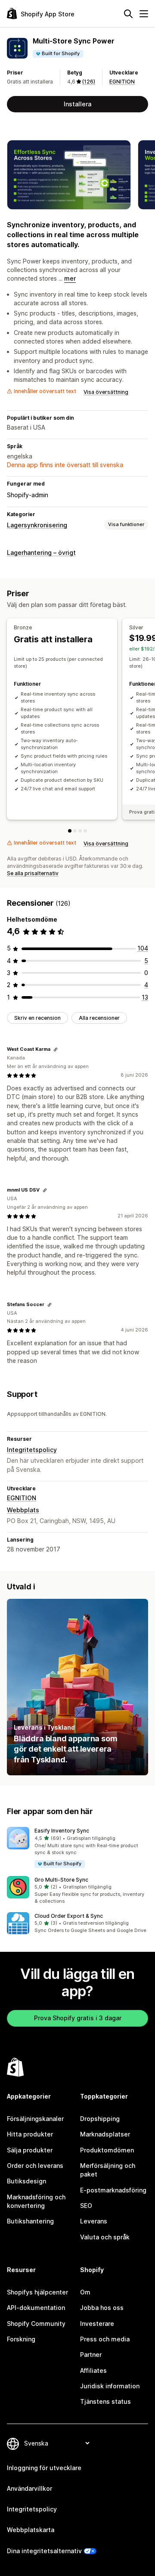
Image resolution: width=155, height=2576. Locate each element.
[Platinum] (85, 831)
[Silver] (75, 831)
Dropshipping (100, 2119)
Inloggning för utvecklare (44, 2468)
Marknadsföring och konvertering (36, 2201)
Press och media (105, 2339)
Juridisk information (110, 2386)
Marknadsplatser (105, 2134)
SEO (86, 2206)
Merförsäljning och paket (108, 2170)
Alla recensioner (99, 1018)
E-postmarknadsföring (113, 2190)
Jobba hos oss (102, 2308)
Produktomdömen (107, 2150)
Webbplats (23, 1510)
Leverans (94, 2221)
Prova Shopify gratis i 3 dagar (78, 2018)
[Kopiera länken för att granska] (56, 1050)
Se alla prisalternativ (33, 873)
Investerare (97, 2324)
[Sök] (128, 14)
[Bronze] (70, 831)
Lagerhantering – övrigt (41, 553)
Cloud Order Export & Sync (69, 1916)
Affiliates (93, 2370)
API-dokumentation (36, 2308)
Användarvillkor (29, 2488)
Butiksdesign (26, 2181)
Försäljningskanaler (35, 2119)
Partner (91, 2355)
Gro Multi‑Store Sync (61, 1880)
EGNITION (122, 82)
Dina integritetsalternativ (44, 2551)
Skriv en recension (37, 1018)
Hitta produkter (30, 2134)
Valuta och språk (105, 2237)
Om (85, 2292)
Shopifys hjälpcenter (37, 2292)
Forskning (21, 2339)
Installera (77, 104)
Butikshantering (30, 2221)
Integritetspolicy (32, 1450)
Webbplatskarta (31, 2530)
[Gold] (80, 831)
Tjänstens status (105, 2401)
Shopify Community (36, 2324)
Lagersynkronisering (37, 525)
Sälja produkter (30, 2150)
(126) (89, 82)
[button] (77, 1848)
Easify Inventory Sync (62, 1831)
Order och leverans (35, 2166)
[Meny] (144, 14)
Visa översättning (106, 392)
